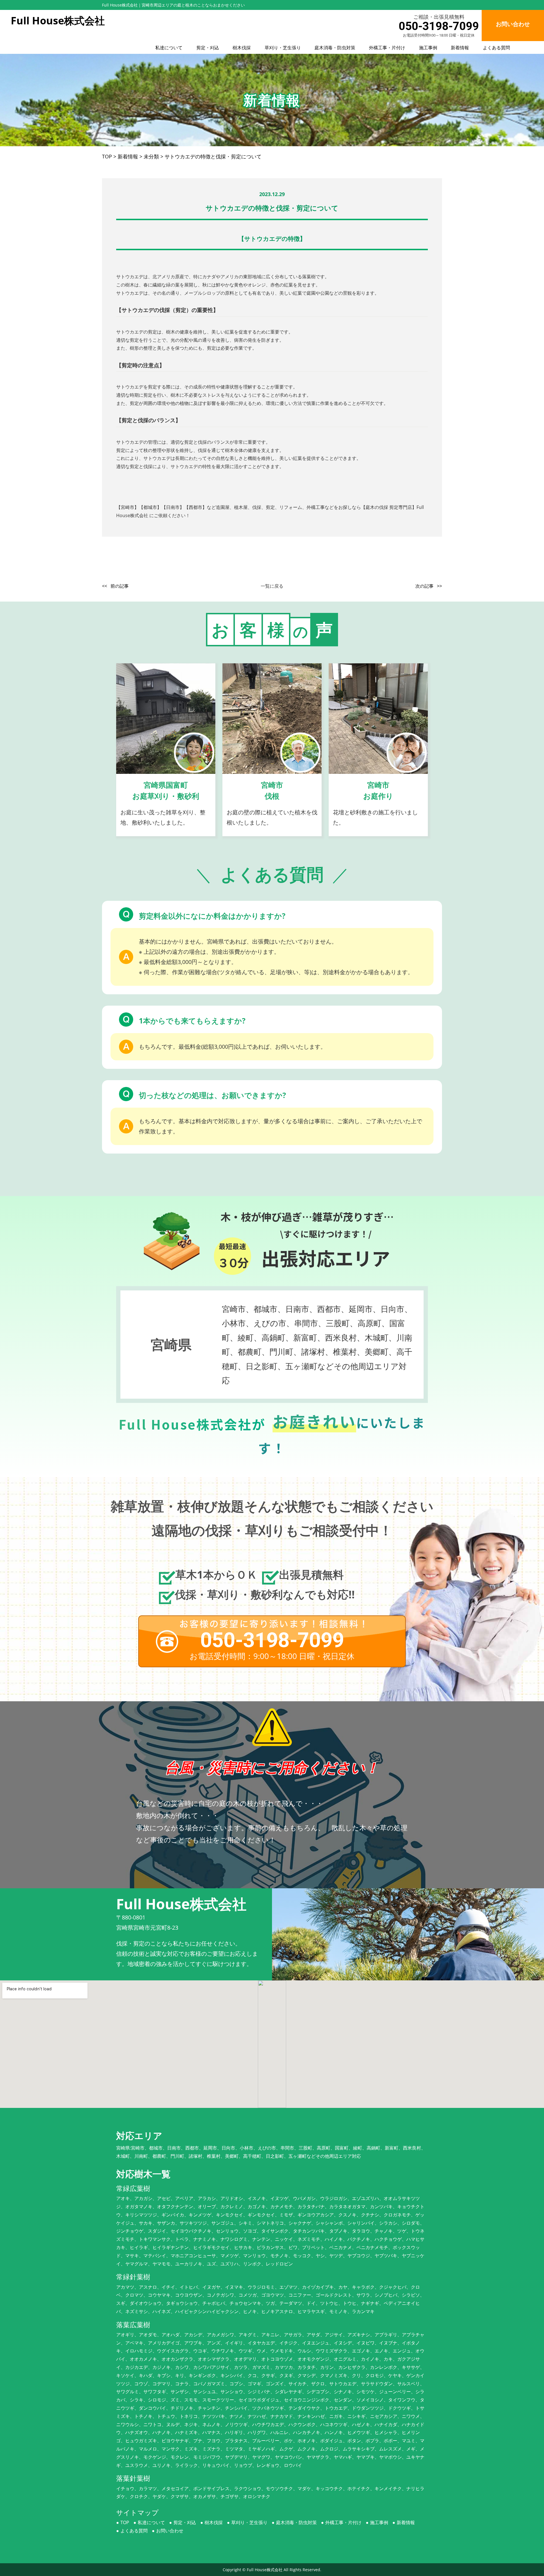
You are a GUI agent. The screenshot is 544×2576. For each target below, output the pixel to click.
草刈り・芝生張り (283, 48)
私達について (169, 48)
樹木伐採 (242, 48)
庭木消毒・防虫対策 (335, 48)
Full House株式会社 (265, 2570)
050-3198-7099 (439, 26)
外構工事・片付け (387, 48)
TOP (125, 2522)
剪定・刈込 (208, 48)
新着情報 (460, 48)
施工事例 (428, 48)
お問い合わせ (170, 2531)
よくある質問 (496, 48)
